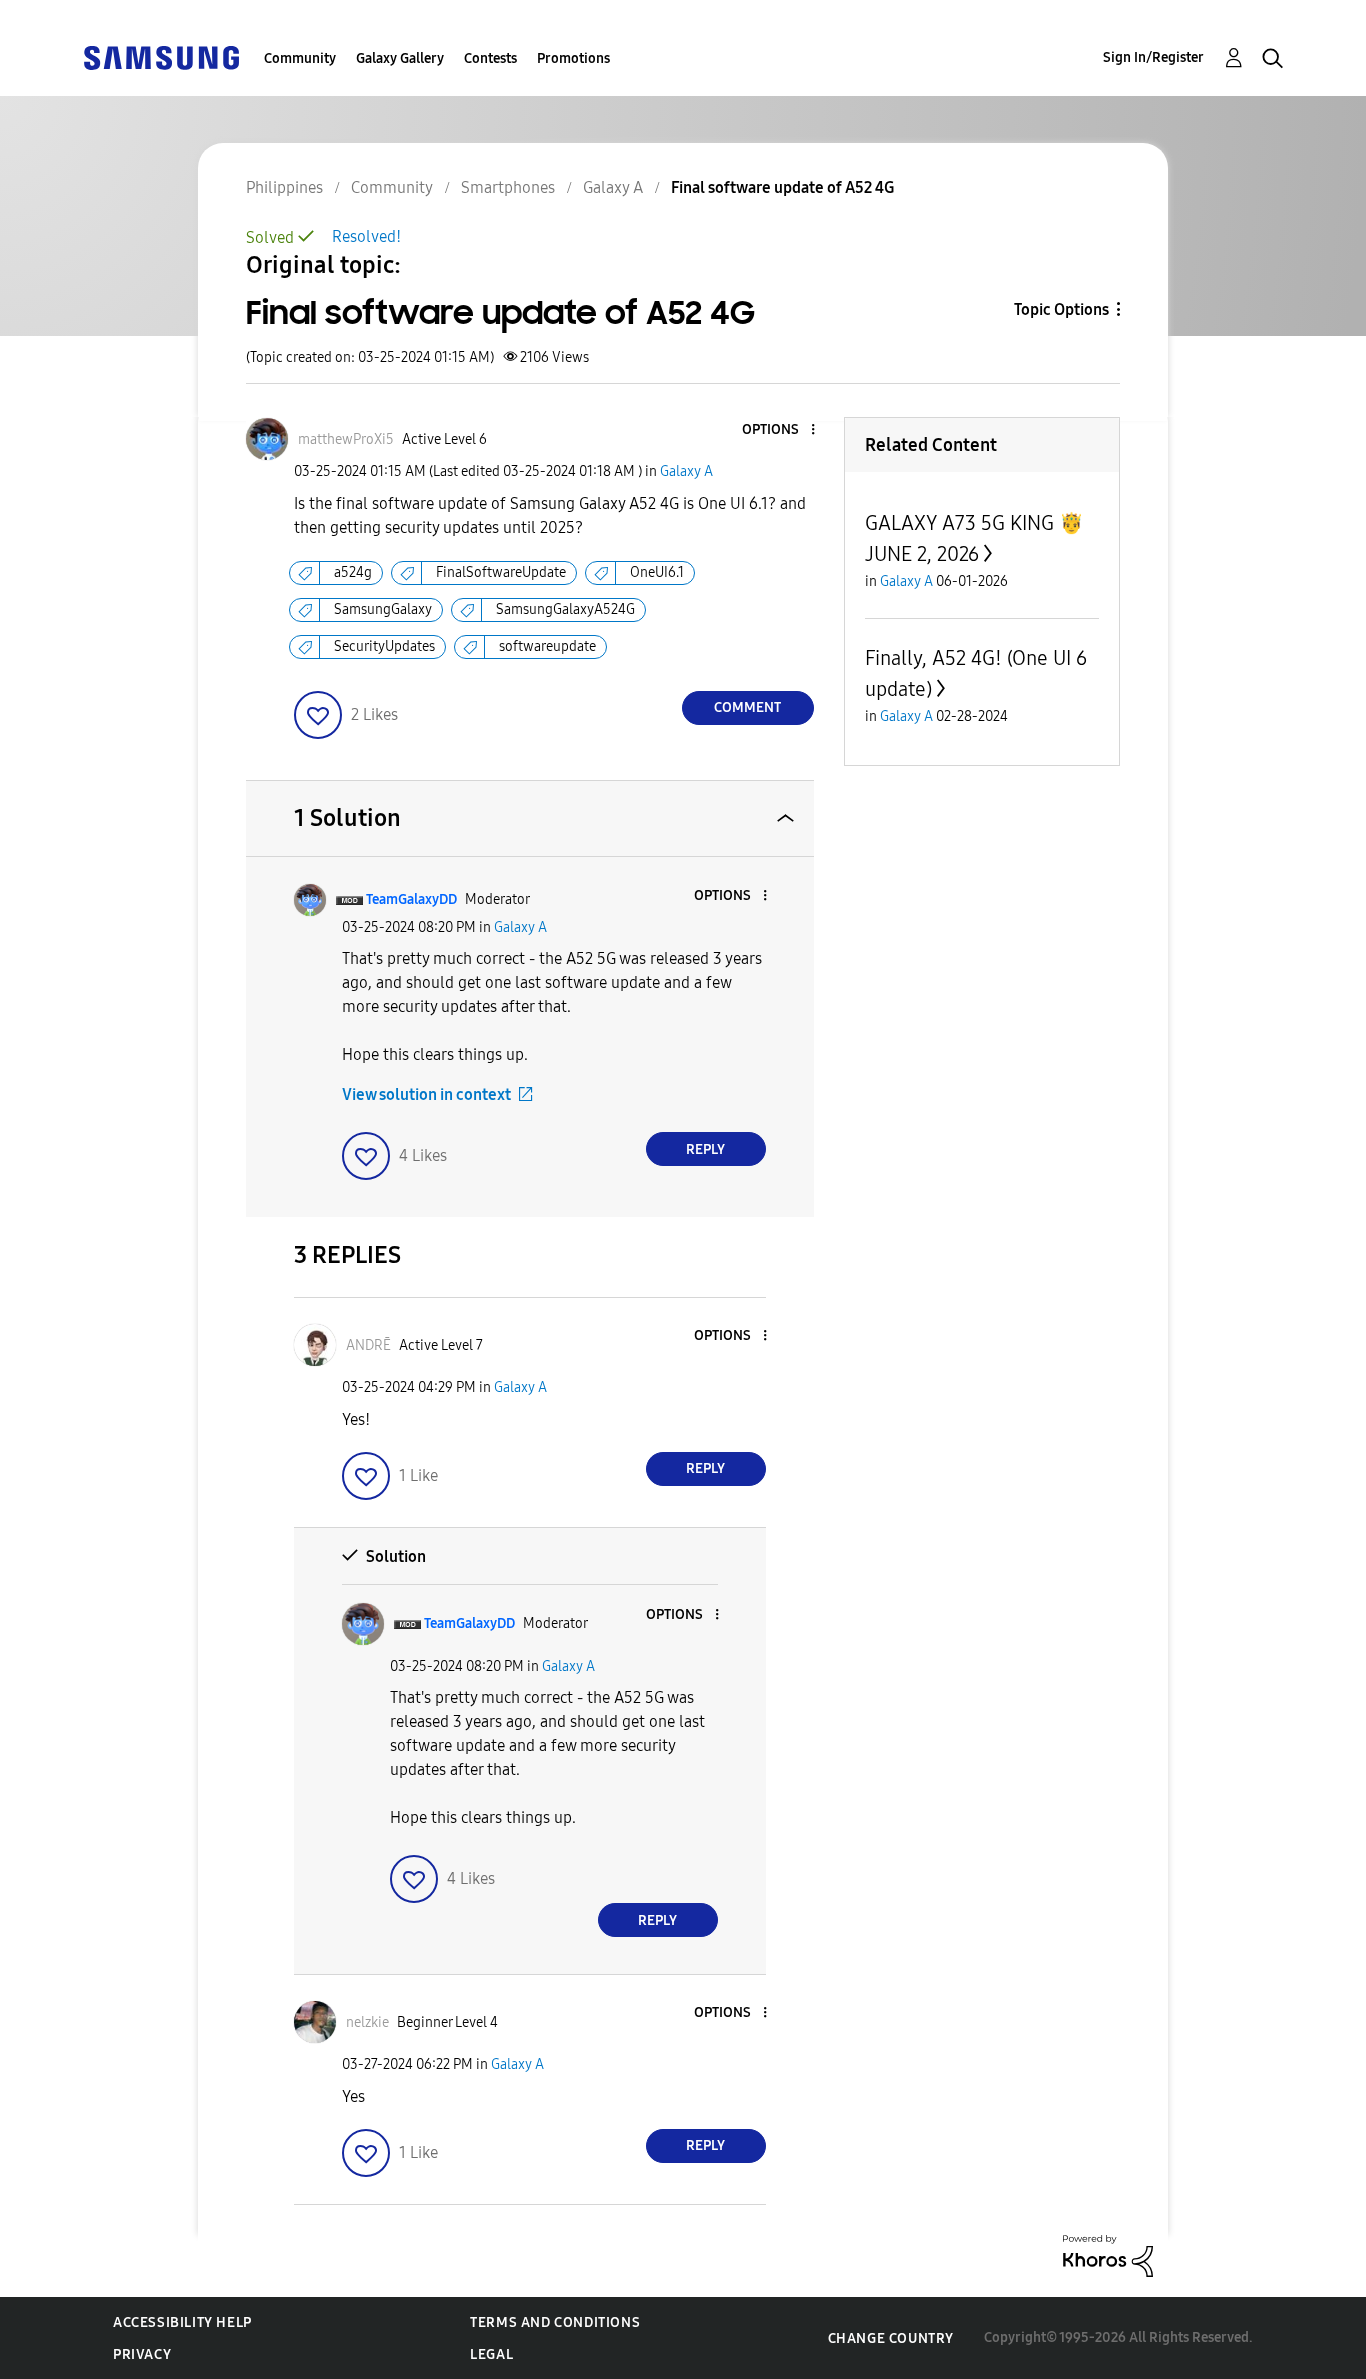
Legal (491, 2354)
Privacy (142, 2354)
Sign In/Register (1153, 57)
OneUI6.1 (657, 572)
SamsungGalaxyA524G (565, 609)
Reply (705, 1149)
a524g (353, 572)
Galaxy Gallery (400, 58)
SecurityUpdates (384, 646)
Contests (490, 58)
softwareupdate (547, 646)
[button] (779, 430)
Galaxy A (686, 471)
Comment (747, 707)
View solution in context (426, 1094)
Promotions (573, 58)
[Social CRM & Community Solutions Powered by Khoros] (1108, 2254)
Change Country (891, 2338)
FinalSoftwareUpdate (501, 572)
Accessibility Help (182, 2322)
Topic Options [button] (1061, 309)
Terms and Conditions (555, 2322)
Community (300, 58)
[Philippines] (161, 56)
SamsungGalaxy (383, 609)
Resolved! (366, 236)
